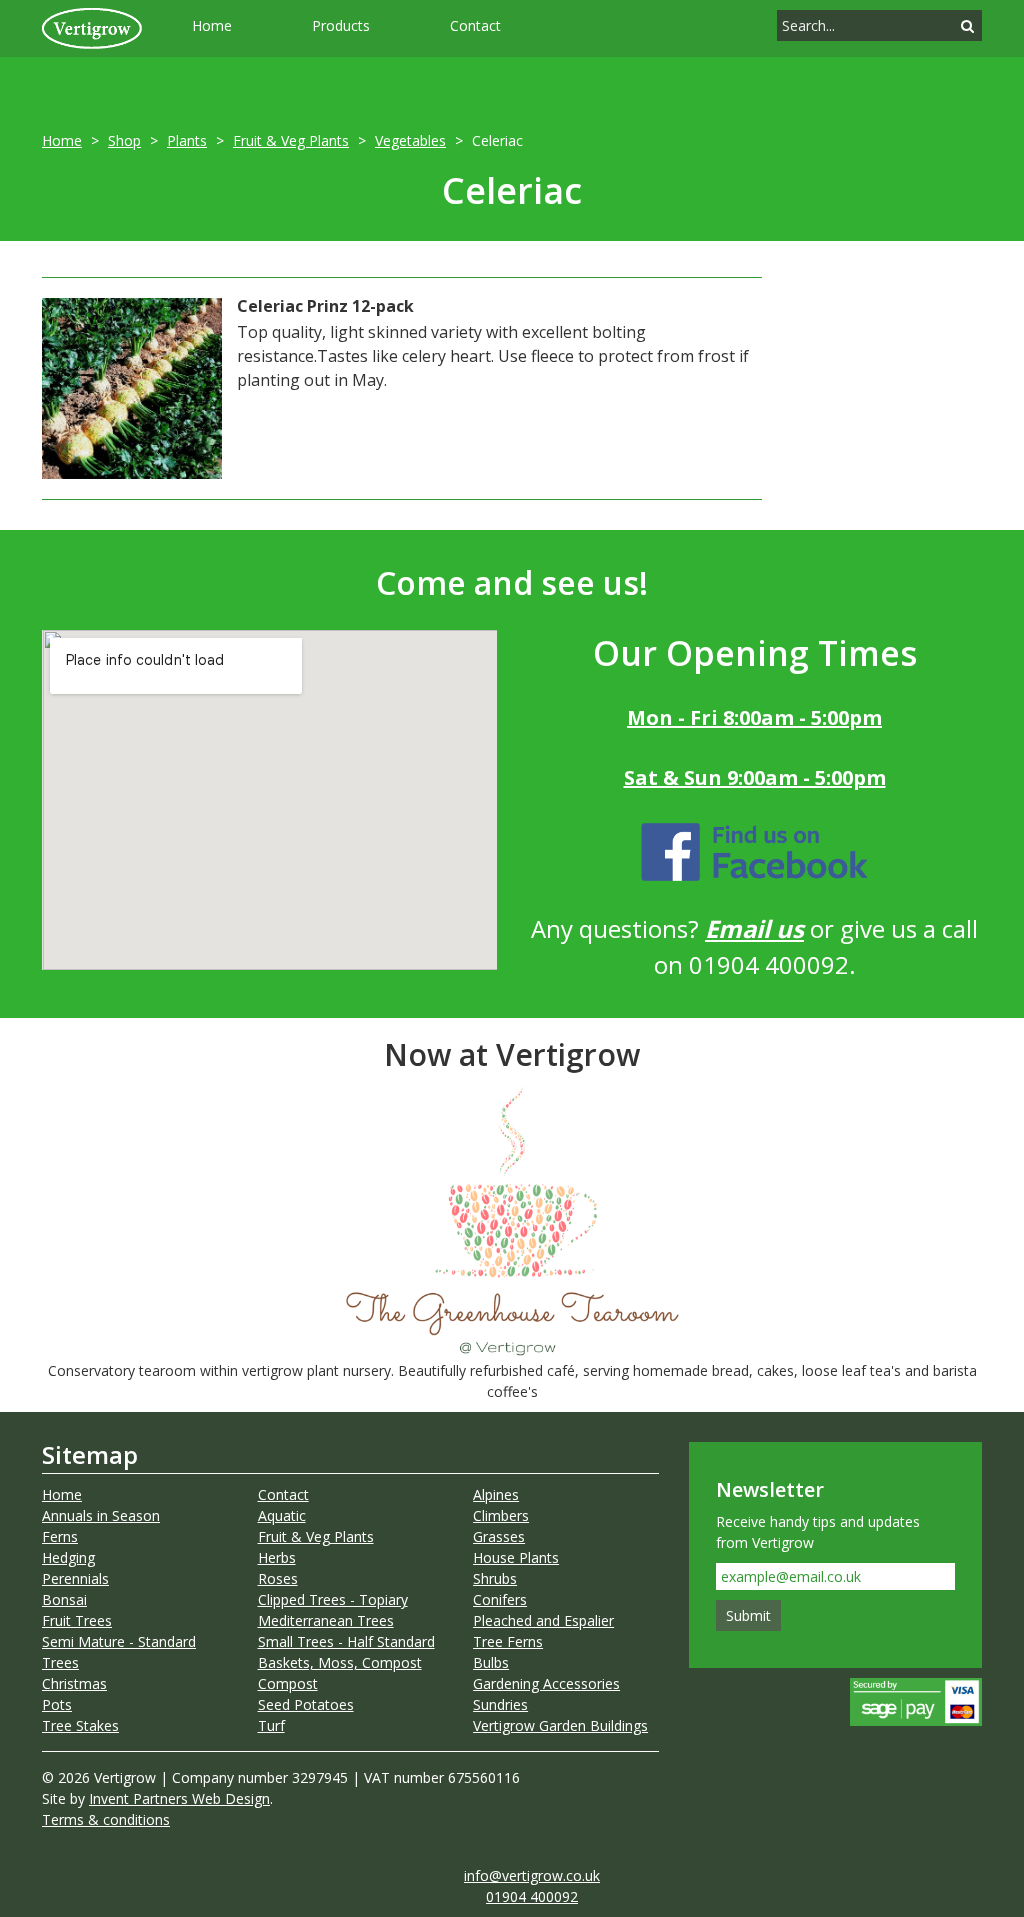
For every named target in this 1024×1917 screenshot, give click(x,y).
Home (212, 25)
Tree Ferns (508, 1641)
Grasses (499, 1536)
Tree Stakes (80, 1725)
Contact (475, 25)
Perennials (75, 1578)
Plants (187, 140)
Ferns (60, 1536)
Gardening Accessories (546, 1683)
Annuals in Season (101, 1515)
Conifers (500, 1599)
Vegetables (410, 140)
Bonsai (64, 1599)
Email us (754, 928)
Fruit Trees (77, 1620)
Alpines (496, 1494)
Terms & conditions (106, 1819)
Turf (271, 1725)
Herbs (277, 1557)
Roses (278, 1578)
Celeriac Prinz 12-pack (325, 306)
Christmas (74, 1683)
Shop (124, 140)
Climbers (501, 1515)
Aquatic (282, 1515)
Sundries (500, 1704)
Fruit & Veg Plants (291, 140)
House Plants (516, 1557)
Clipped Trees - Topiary (333, 1599)
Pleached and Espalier (543, 1620)
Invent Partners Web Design (179, 1798)
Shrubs (495, 1578)
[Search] (967, 25)
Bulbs (491, 1662)
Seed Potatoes (306, 1704)
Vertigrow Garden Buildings (560, 1725)
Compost (288, 1683)
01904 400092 (532, 1896)
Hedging (68, 1557)
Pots (57, 1704)
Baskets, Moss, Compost (340, 1662)
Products (341, 25)
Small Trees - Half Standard (346, 1641)
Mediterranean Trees (326, 1620)
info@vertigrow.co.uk (532, 1875)
